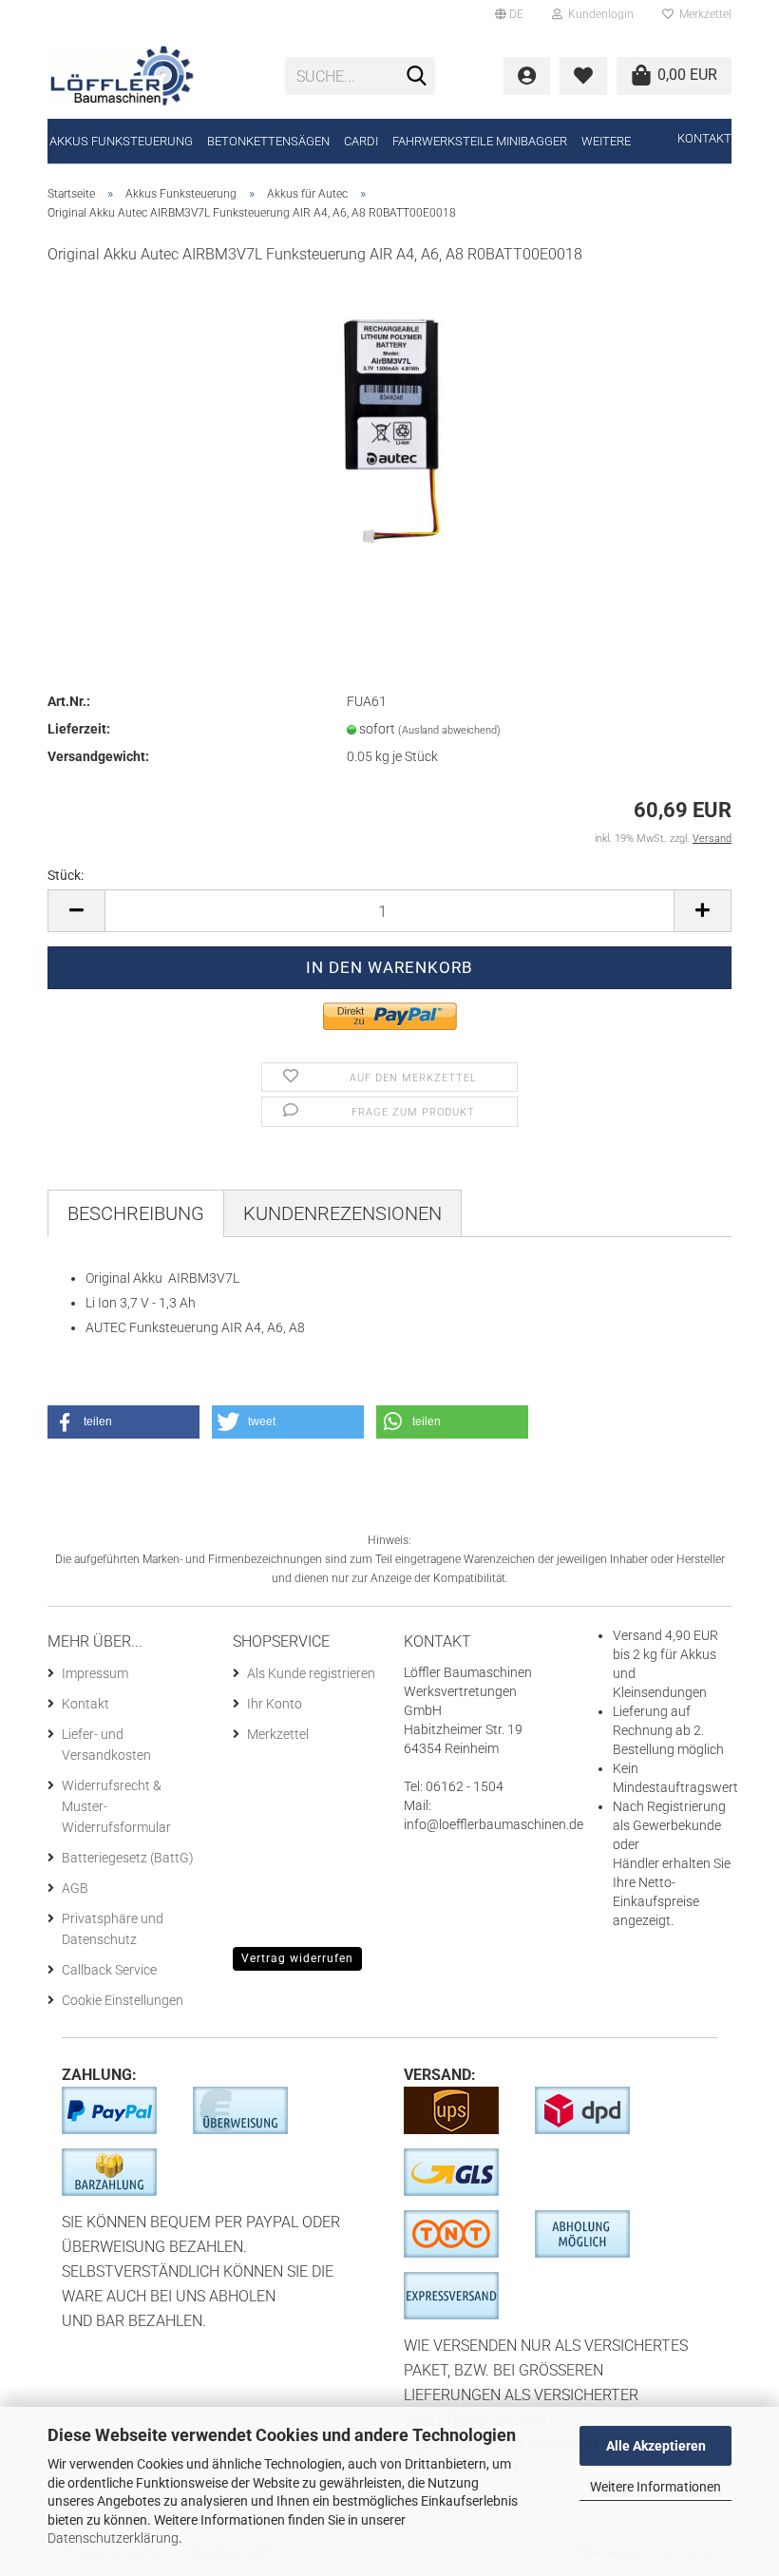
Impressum (95, 1673)
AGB (75, 1888)
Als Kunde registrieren (311, 1673)
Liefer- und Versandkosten (106, 1745)
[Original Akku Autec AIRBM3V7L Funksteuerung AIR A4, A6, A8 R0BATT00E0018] (389, 425)
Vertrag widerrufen (297, 1958)
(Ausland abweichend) (449, 730)
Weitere (606, 141)
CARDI (361, 141)
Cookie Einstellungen (123, 2000)
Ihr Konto (275, 1704)
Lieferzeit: (79, 729)
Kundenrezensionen (342, 1213)
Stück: (66, 875)
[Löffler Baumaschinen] (152, 76)
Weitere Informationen (655, 2487)
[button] (123, 1422)
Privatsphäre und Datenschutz (113, 1929)
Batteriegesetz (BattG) (128, 1858)
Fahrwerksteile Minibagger (480, 141)
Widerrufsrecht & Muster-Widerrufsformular (116, 1806)
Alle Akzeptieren (656, 2446)
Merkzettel (703, 14)
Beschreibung (136, 1213)
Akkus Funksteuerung (121, 141)
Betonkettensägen (268, 141)
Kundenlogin (598, 14)
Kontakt (704, 138)
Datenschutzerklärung (113, 2538)
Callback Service (109, 1970)
